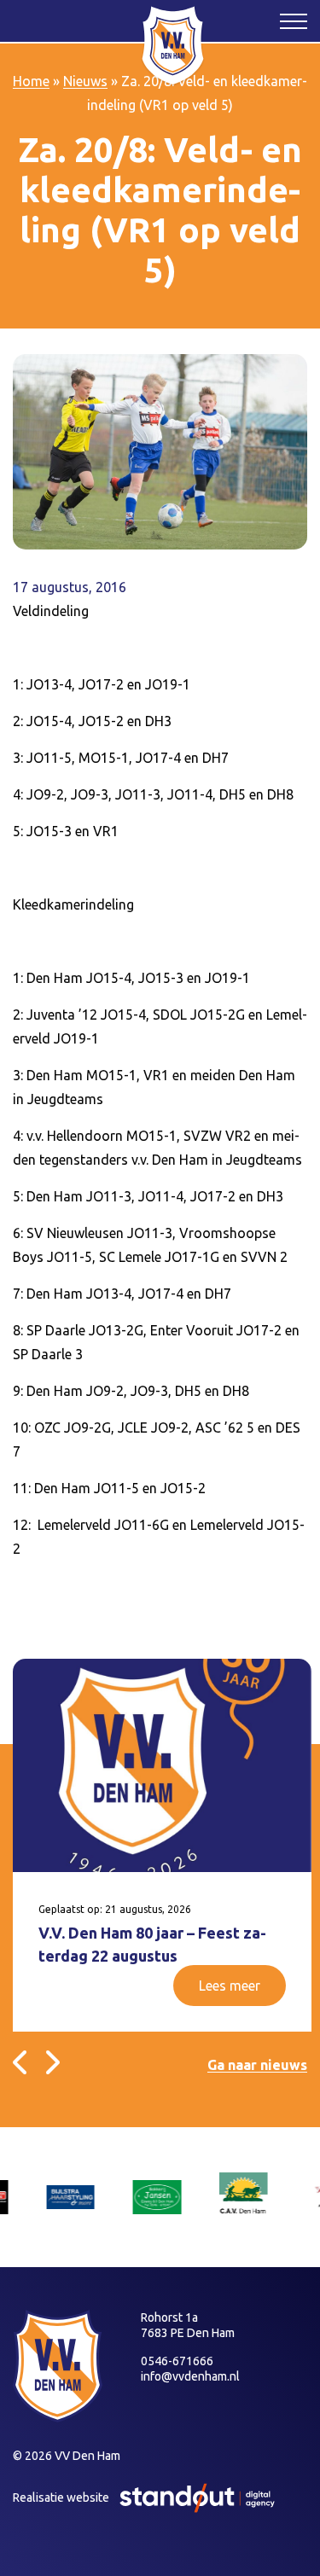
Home (31, 81)
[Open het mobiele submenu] (294, 20)
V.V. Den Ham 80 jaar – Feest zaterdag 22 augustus (152, 1944)
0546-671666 (177, 2361)
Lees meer (230, 1986)
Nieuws (85, 81)
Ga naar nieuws (257, 2065)
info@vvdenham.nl (190, 2376)
